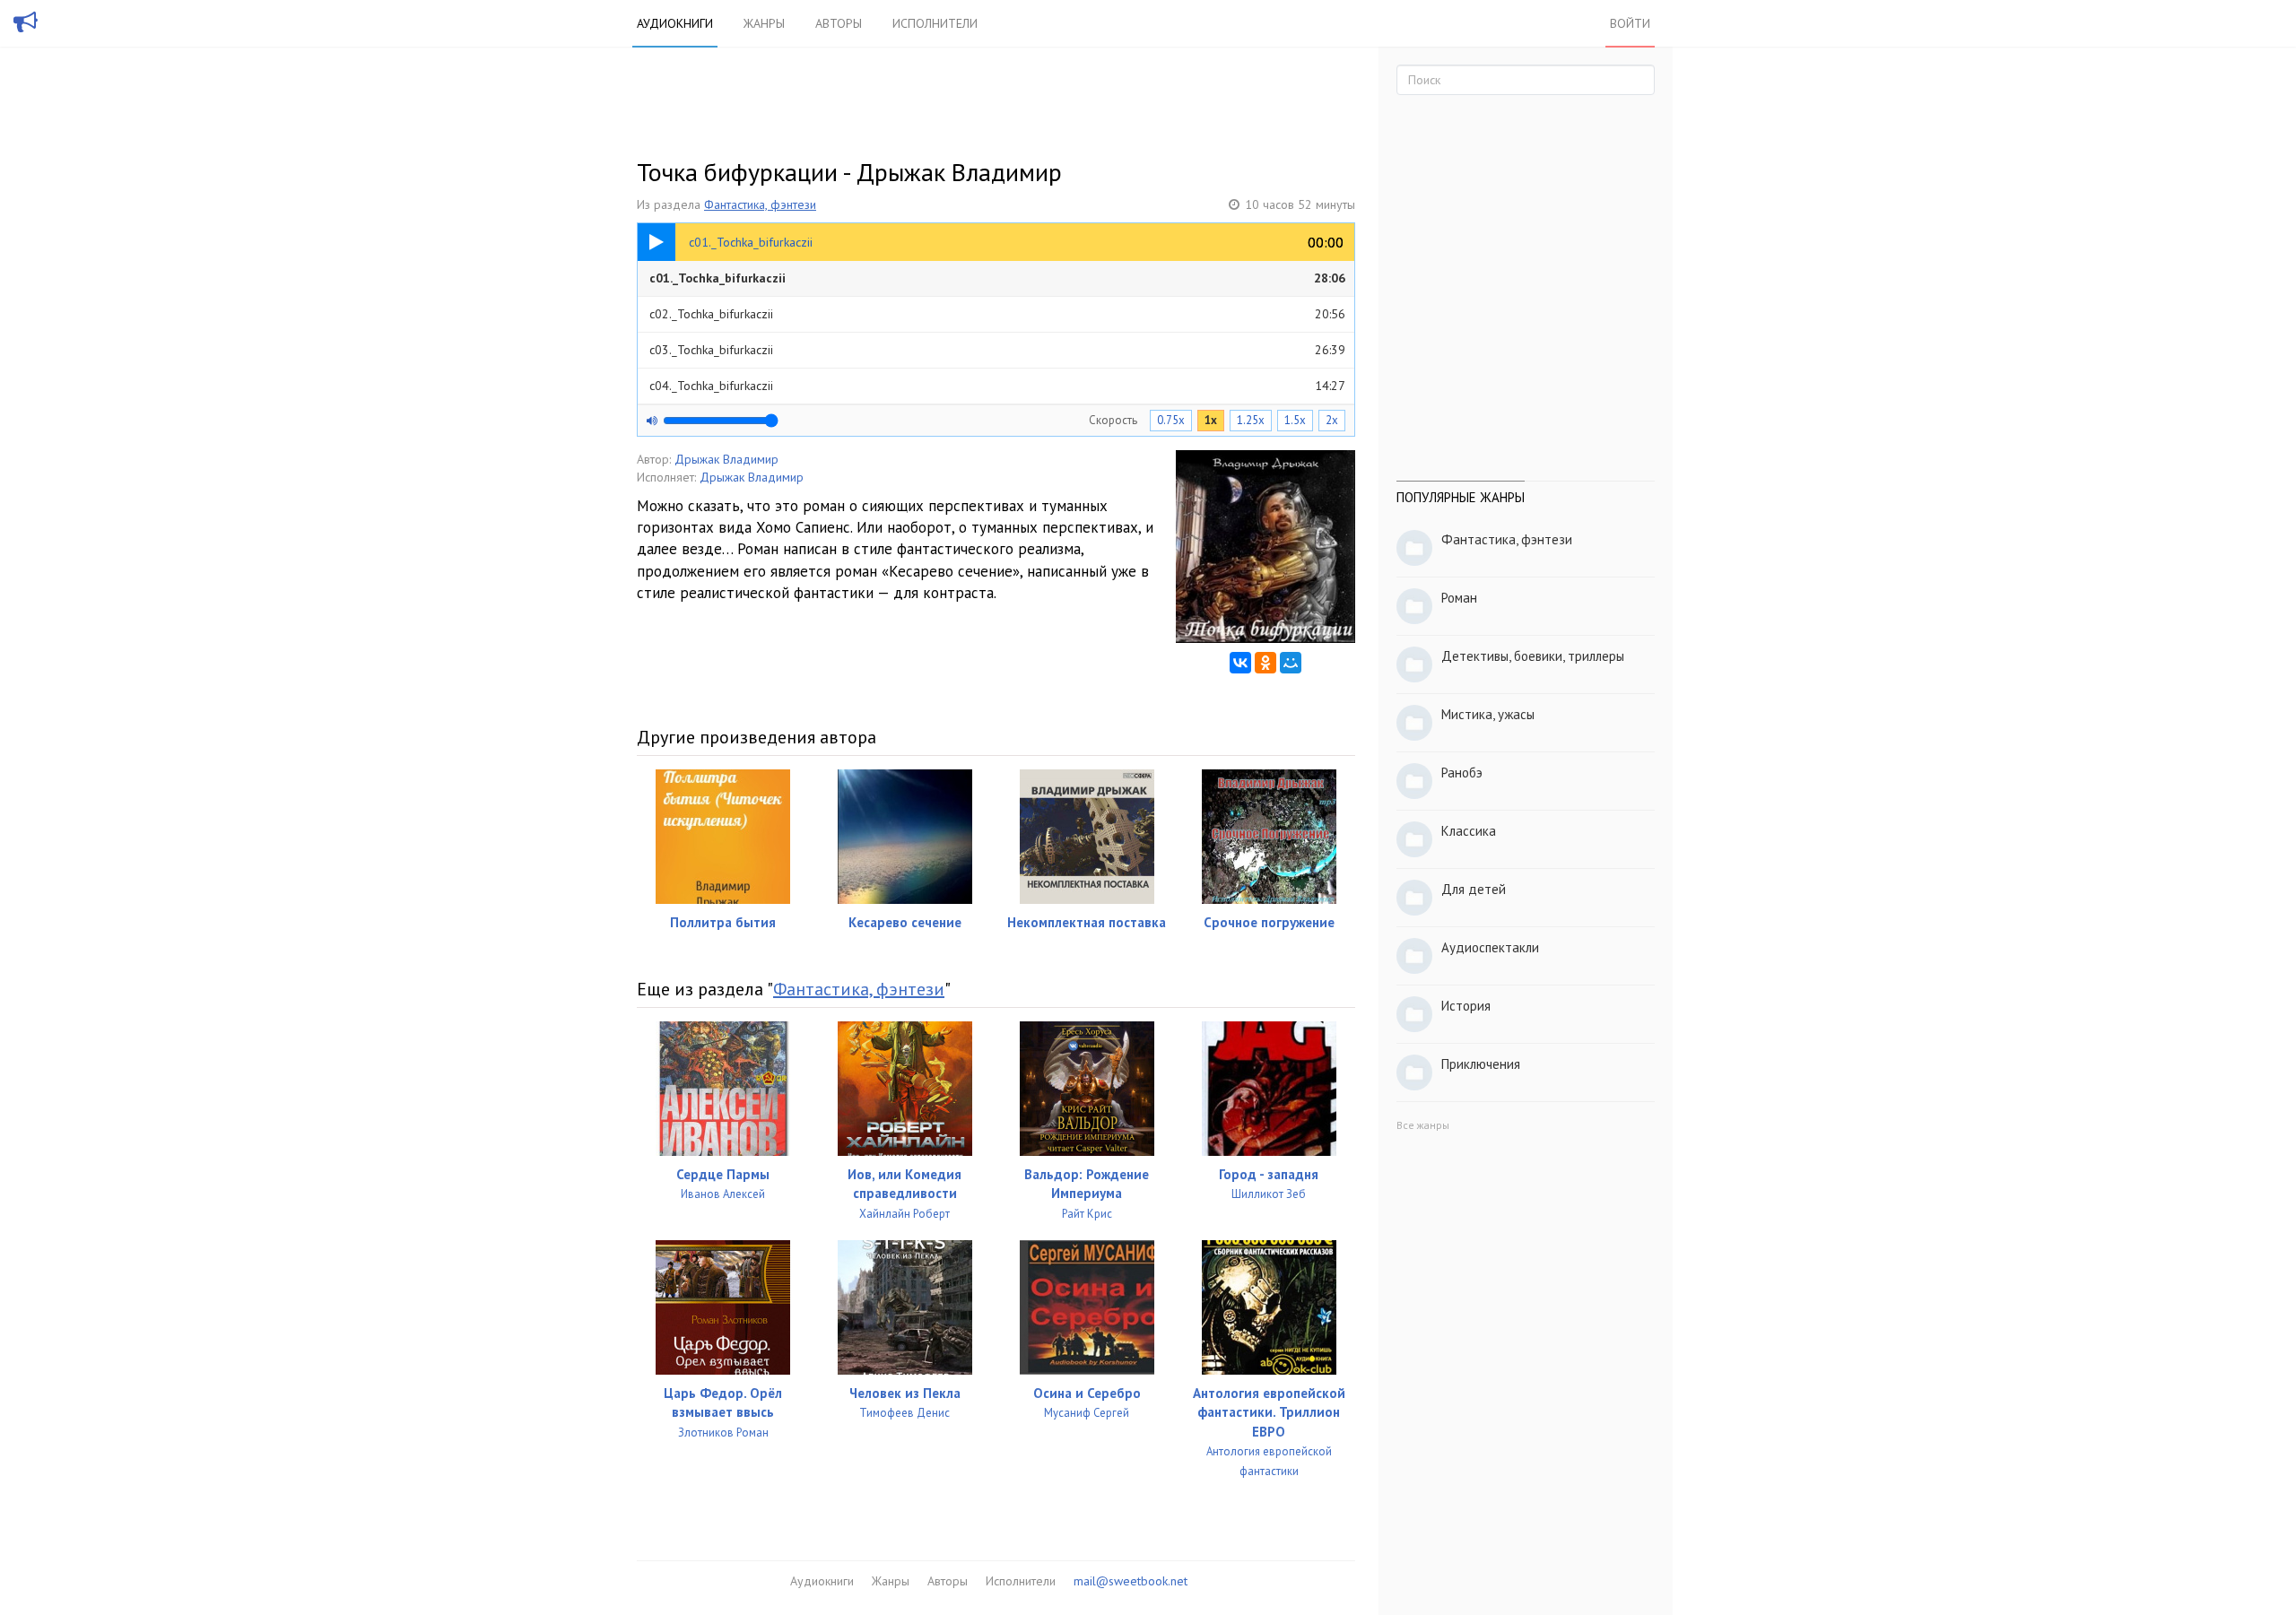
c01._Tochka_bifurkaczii (997, 278)
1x (1211, 420)
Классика (1469, 831)
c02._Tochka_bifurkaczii (997, 314)
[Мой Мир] (1291, 663)
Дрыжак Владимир (726, 459)
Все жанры (1423, 1125)
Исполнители (935, 23)
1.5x (1295, 420)
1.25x (1251, 420)
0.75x (1171, 420)
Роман (1459, 598)
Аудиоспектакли (1490, 947)
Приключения (1481, 1064)
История (1466, 1006)
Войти (1630, 23)
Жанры (764, 23)
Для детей (1474, 889)
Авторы (839, 23)
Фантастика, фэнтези (760, 204)
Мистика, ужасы (1488, 714)
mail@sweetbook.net (1131, 1581)
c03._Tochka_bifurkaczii (997, 350)
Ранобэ (1462, 773)
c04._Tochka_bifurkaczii (997, 386)
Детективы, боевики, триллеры (1533, 656)
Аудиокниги (675, 23)
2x (1332, 420)
